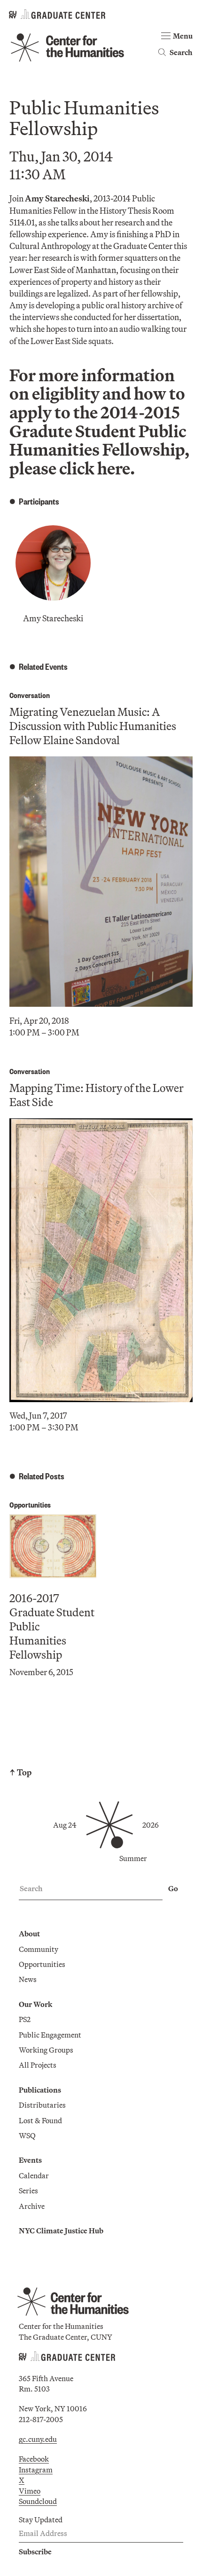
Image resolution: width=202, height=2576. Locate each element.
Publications (40, 2090)
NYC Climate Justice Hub (61, 2231)
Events (30, 2160)
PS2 (25, 2019)
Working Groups (46, 2050)
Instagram (36, 2470)
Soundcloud (38, 2501)
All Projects (38, 2065)
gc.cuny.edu (38, 2439)
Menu (183, 36)
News (28, 1979)
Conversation (30, 695)
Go (173, 1888)
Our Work (35, 2004)
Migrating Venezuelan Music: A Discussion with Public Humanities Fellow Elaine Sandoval (93, 726)
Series (28, 2191)
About (29, 1934)
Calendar (34, 2175)
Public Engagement (50, 2035)
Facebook (34, 2459)
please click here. (72, 468)
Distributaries (42, 2105)
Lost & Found (40, 2120)
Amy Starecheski (53, 618)
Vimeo (30, 2491)
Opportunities (30, 1505)
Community (39, 1949)
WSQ (27, 2135)
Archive (32, 2206)
